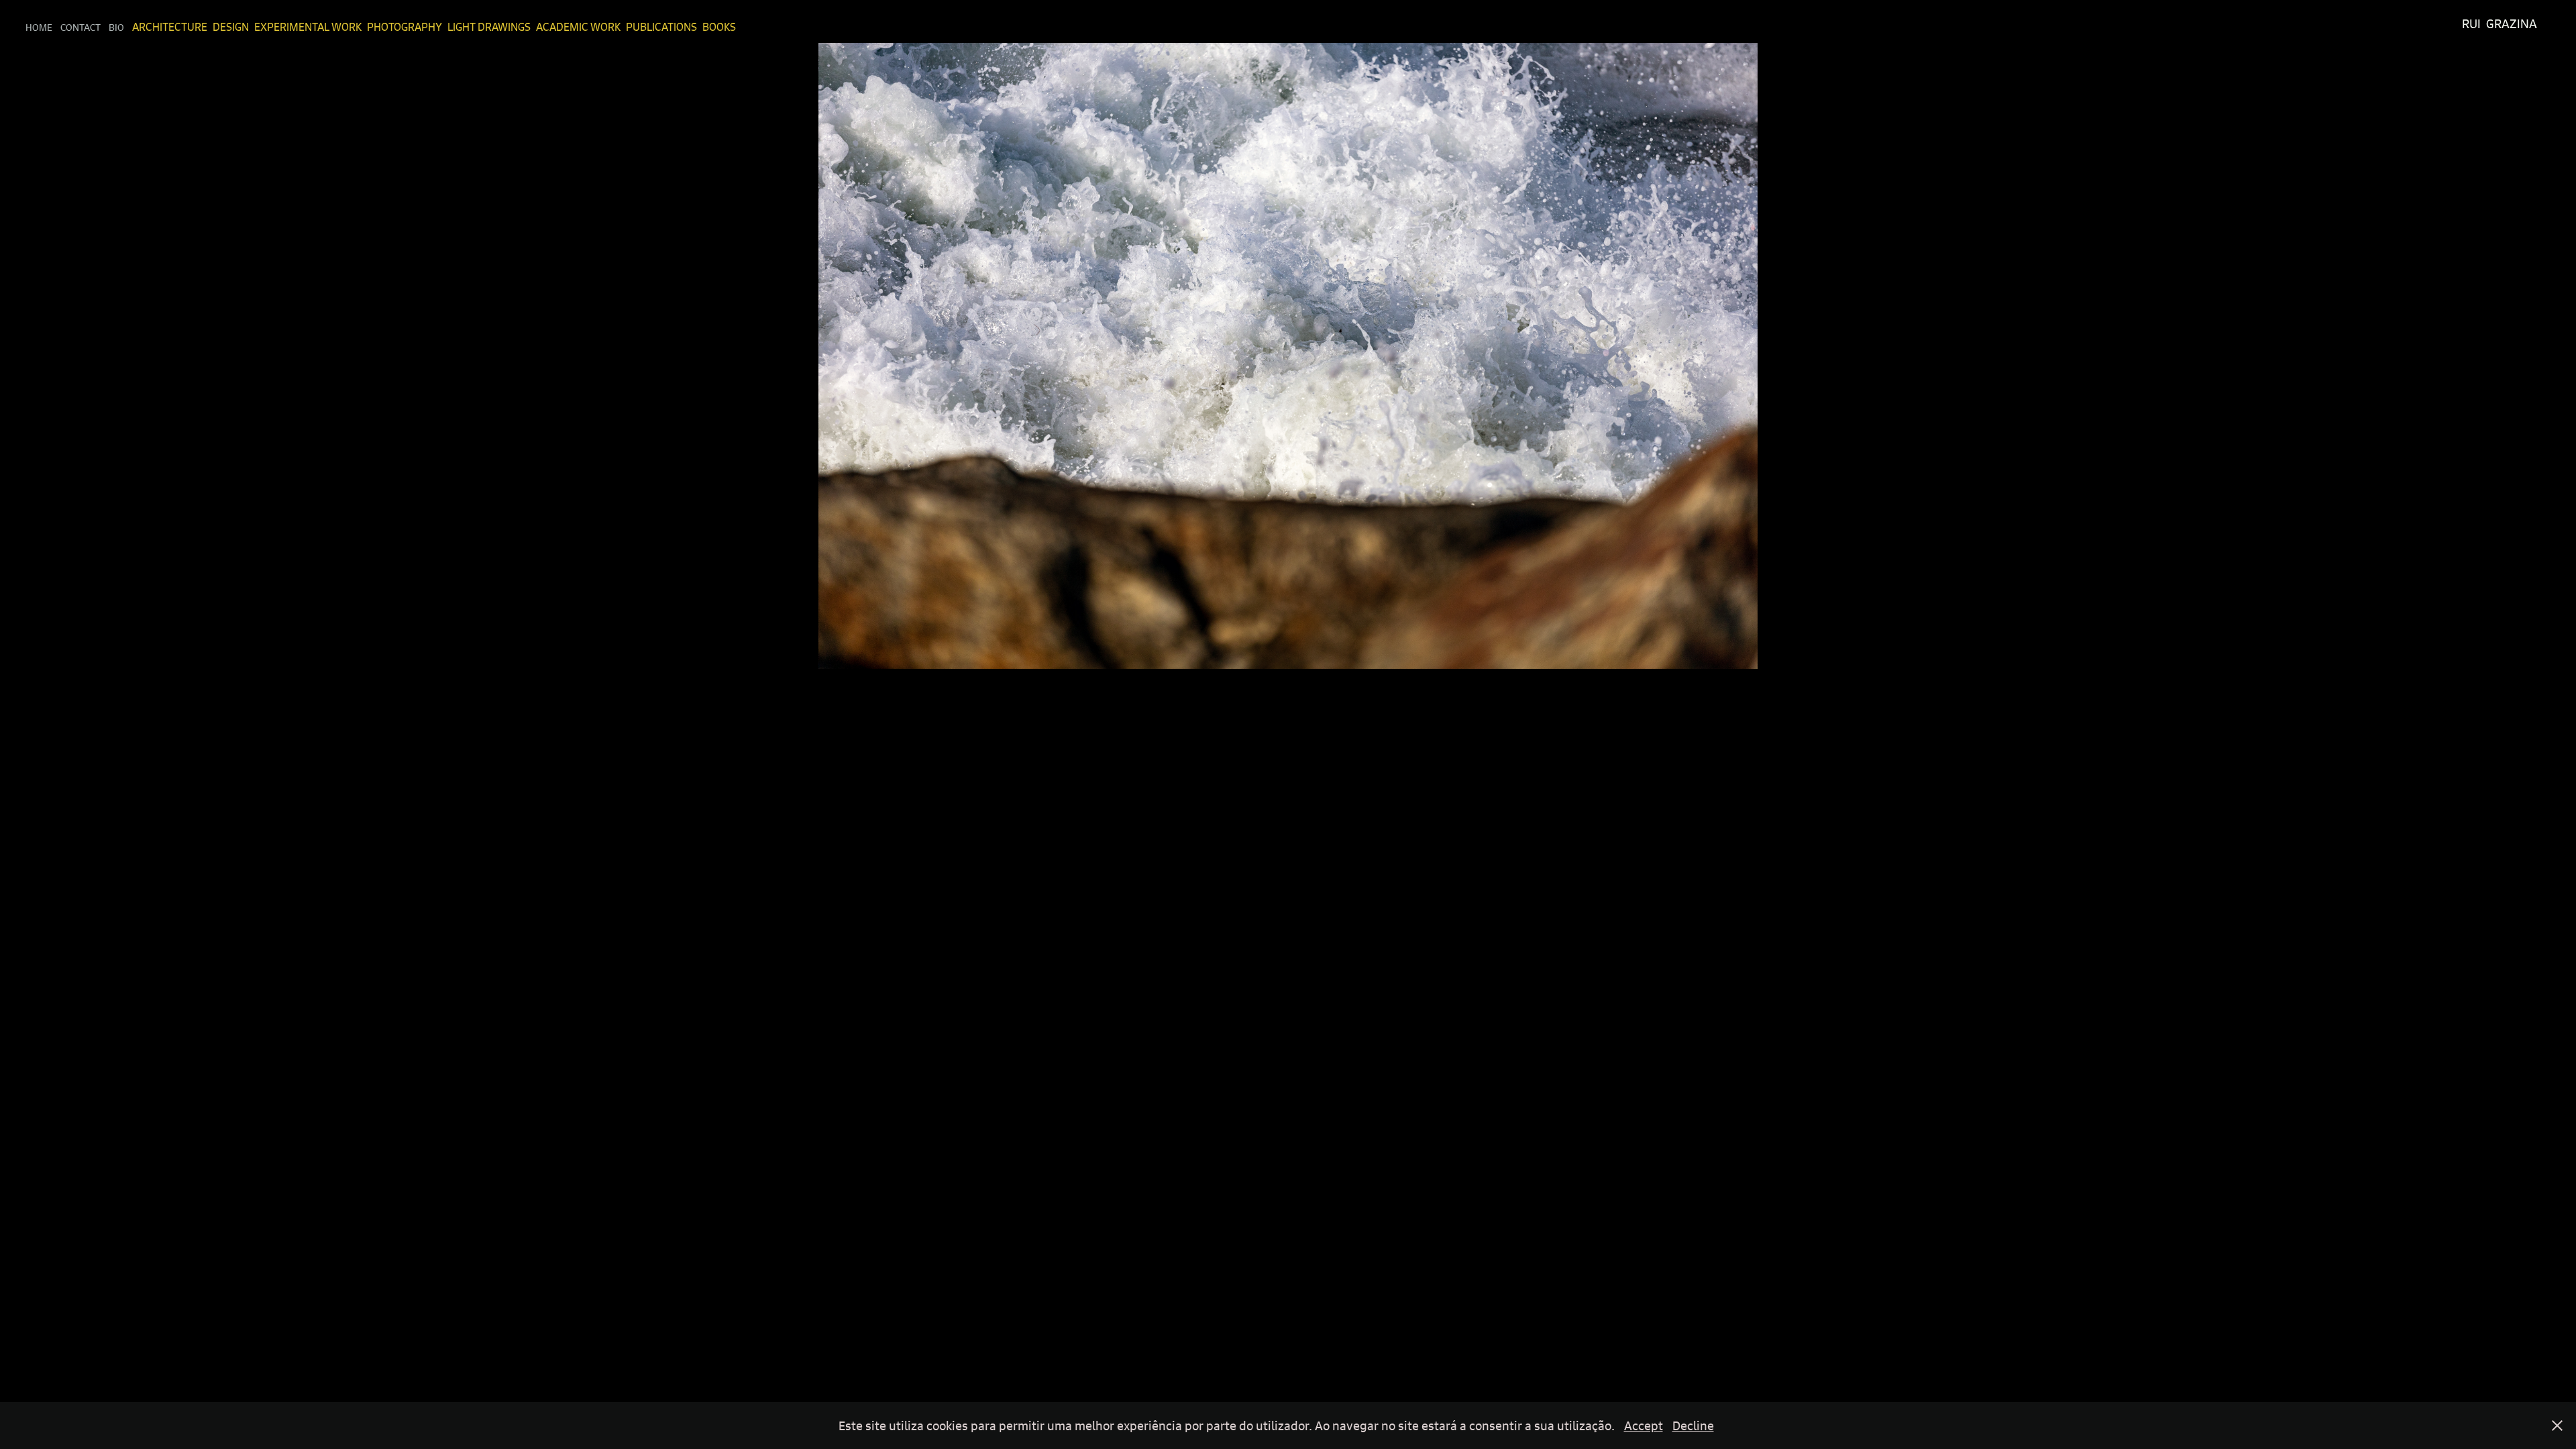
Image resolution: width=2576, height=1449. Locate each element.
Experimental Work (308, 27)
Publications (661, 27)
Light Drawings (489, 27)
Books (719, 27)
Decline (1693, 1426)
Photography (405, 27)
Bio (116, 27)
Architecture (170, 27)
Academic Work (578, 27)
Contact (80, 27)
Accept (1644, 1426)
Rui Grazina (2500, 24)
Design (231, 27)
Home (39, 27)
